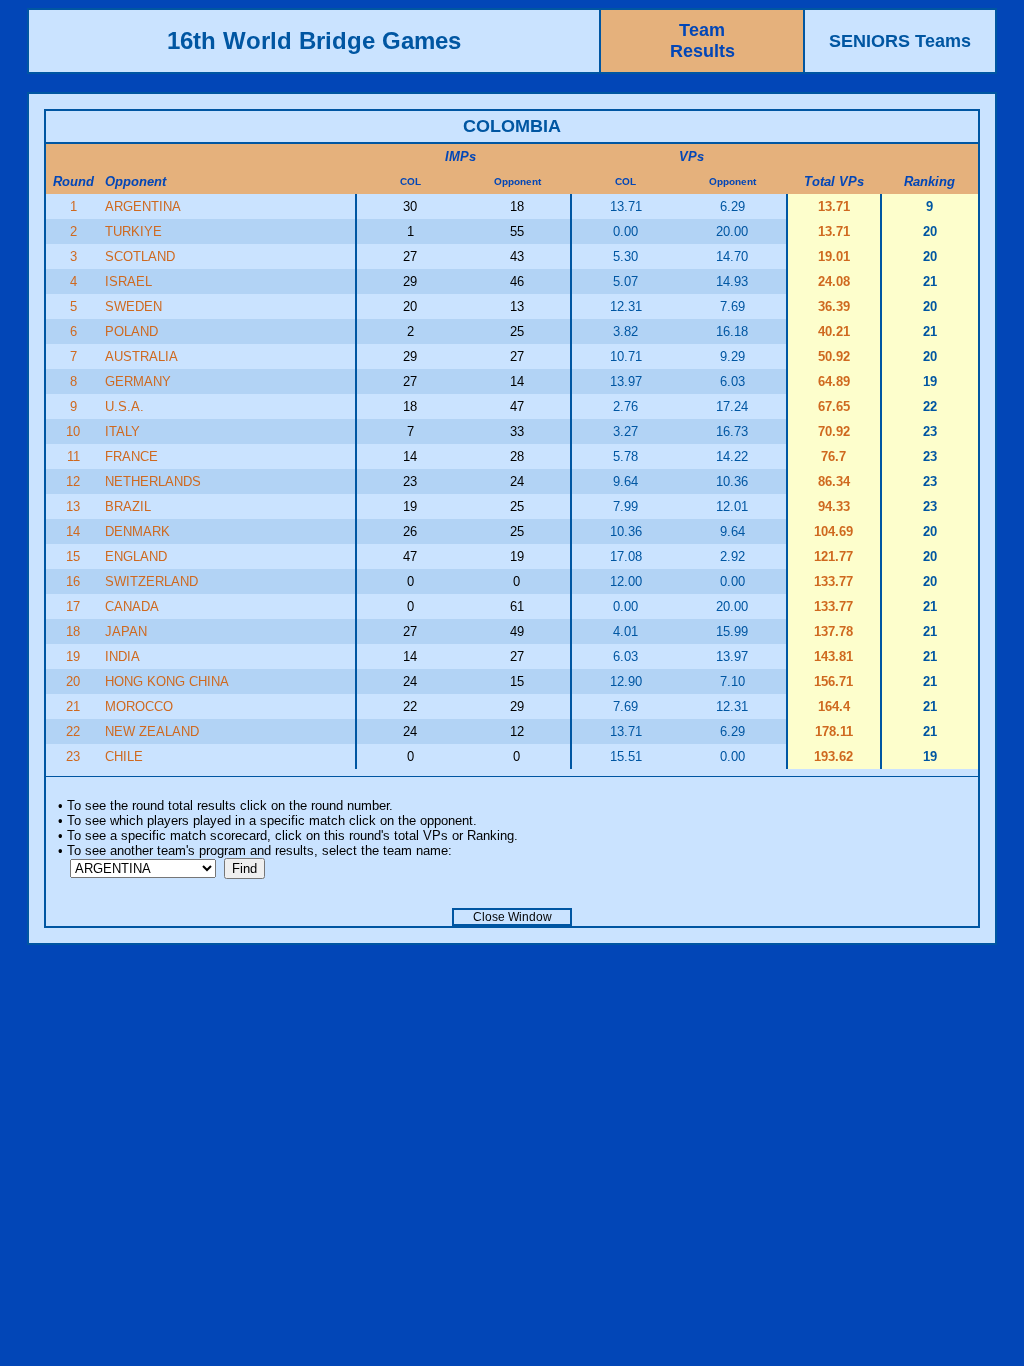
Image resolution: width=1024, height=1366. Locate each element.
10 (73, 431)
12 (73, 481)
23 (73, 756)
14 (73, 531)
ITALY (122, 431)
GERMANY (138, 381)
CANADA (132, 606)
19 (73, 656)
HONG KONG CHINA (167, 681)
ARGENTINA (143, 206)
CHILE (124, 756)
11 (73, 456)
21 (73, 706)
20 (73, 681)
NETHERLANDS (153, 481)
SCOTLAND (140, 256)
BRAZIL (128, 506)
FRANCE (131, 456)
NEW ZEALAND (152, 731)
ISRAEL (128, 281)
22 (73, 731)
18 (73, 631)
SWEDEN (133, 306)
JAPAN (126, 631)
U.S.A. (124, 406)
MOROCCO (139, 706)
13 (73, 506)
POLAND (131, 331)
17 (73, 606)
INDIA (122, 656)
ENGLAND (136, 556)
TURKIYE (133, 231)
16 (73, 581)
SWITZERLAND (151, 581)
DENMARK (137, 531)
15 (73, 556)
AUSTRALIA (141, 356)
